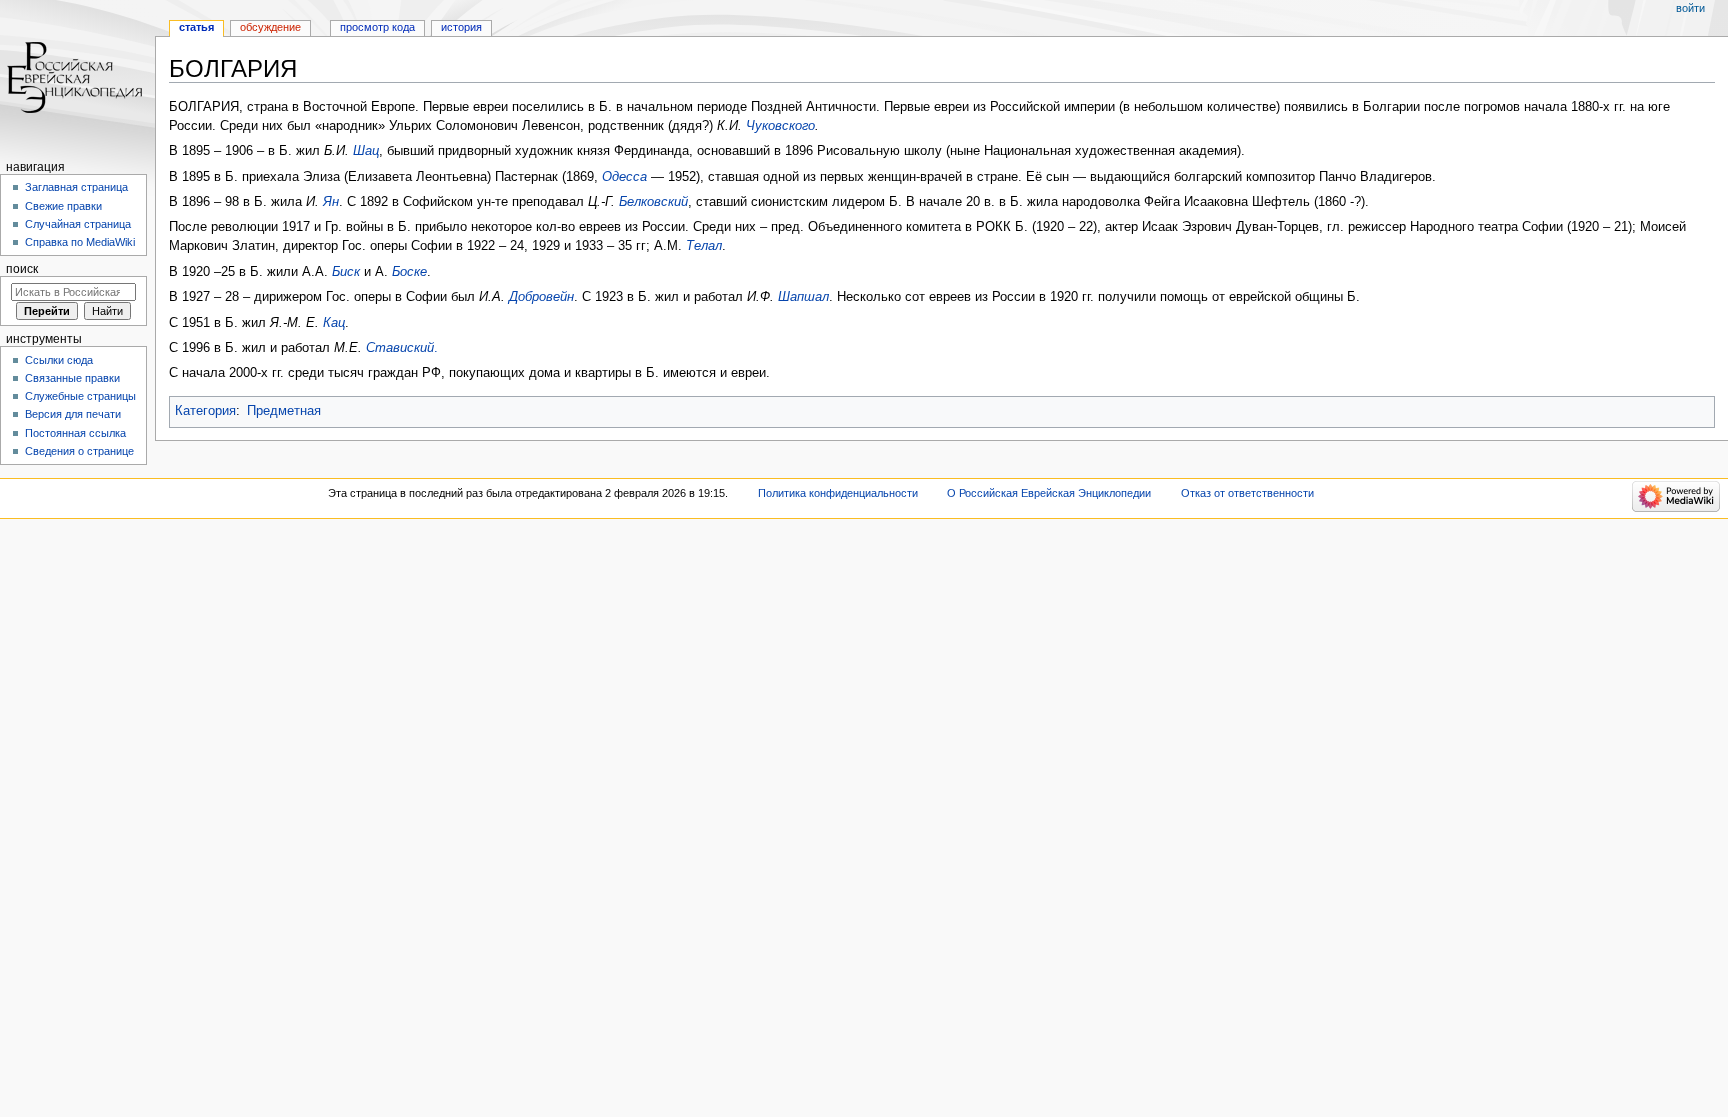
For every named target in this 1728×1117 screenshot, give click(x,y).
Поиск (22, 269)
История (461, 27)
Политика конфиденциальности (838, 493)
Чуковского (780, 126)
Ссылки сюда (59, 360)
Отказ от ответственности (1247, 493)
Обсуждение (270, 27)
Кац (334, 323)
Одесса (624, 177)
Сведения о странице (79, 451)
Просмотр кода (377, 27)
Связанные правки (72, 378)
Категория (205, 411)
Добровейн (541, 297)
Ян (331, 202)
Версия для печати (73, 414)
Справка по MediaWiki (80, 242)
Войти (1690, 8)
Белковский (653, 202)
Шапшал (803, 297)
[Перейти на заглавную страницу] (77, 77)
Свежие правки (63, 206)
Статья (196, 27)
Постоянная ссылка (75, 433)
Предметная (284, 411)
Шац (366, 151)
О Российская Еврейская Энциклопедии (1049, 493)
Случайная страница (78, 224)
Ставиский (400, 348)
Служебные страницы (80, 396)
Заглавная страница (76, 187)
